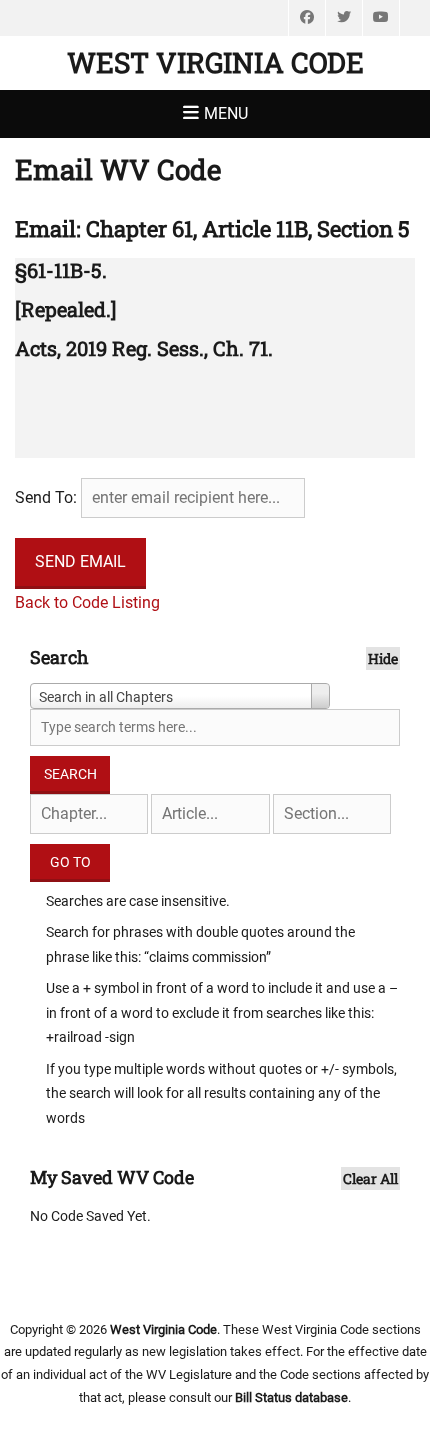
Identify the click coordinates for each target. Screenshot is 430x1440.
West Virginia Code (215, 62)
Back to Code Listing (87, 602)
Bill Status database (291, 1397)
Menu (226, 113)
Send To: (46, 497)
